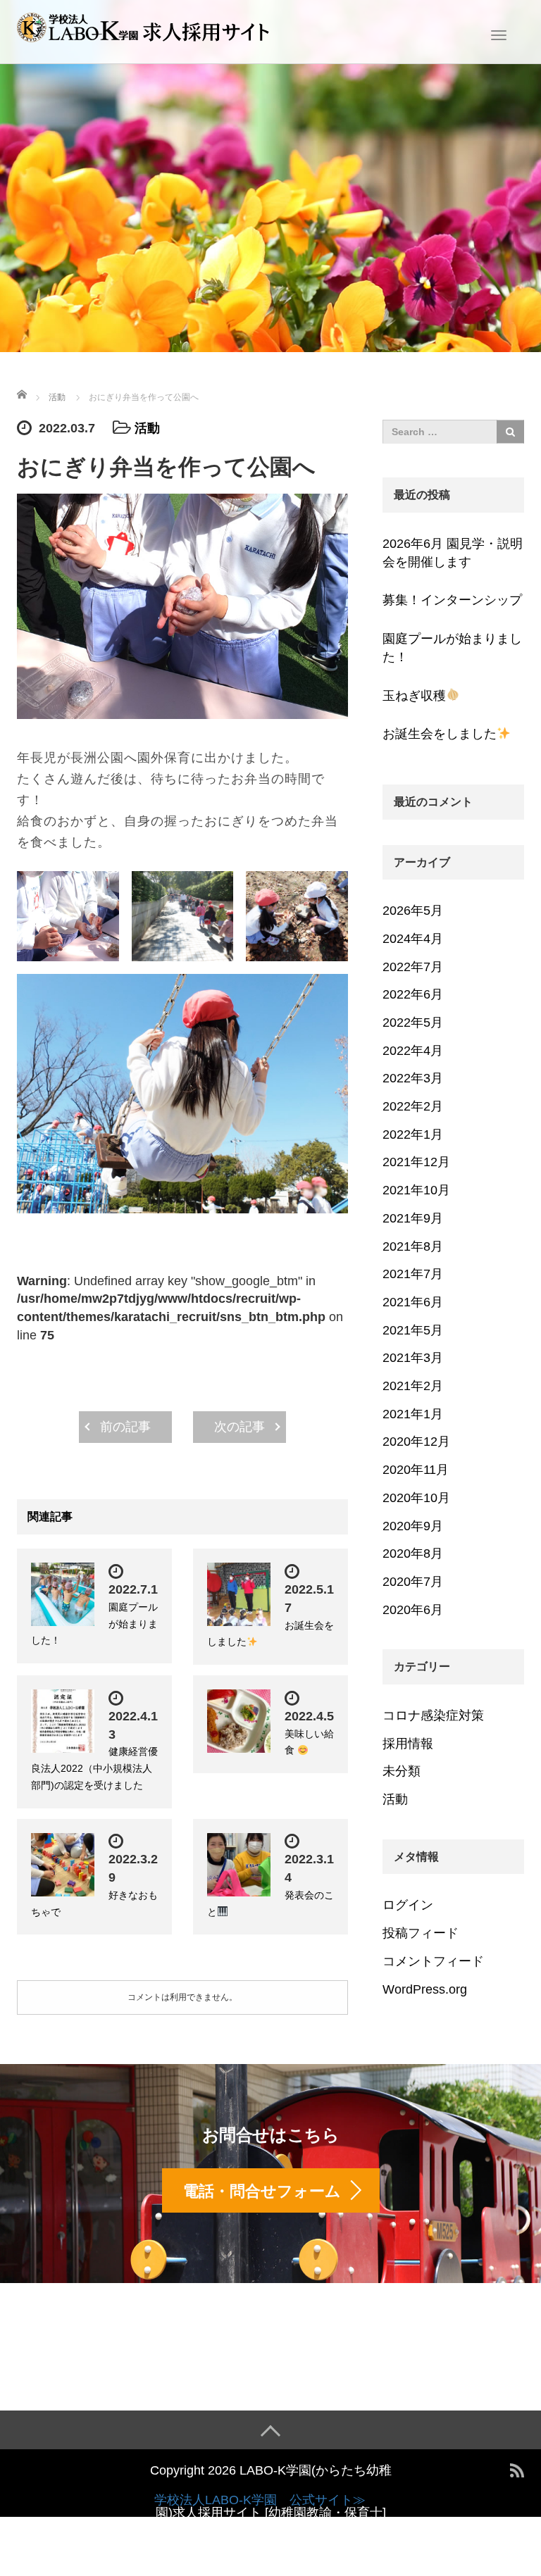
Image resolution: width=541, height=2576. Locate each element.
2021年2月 (413, 1386)
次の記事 (240, 1427)
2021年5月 (413, 1330)
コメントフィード (433, 1961)
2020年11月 (416, 1470)
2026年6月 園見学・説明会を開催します (453, 553)
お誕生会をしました (440, 734)
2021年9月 (413, 1218)
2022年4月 (413, 1051)
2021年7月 (413, 1274)
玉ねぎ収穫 (414, 696)
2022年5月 (413, 1023)
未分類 (402, 1771)
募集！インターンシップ (452, 600)
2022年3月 (413, 1078)
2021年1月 (413, 1414)
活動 (147, 428)
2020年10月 (416, 1498)
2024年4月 (413, 939)
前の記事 (125, 1427)
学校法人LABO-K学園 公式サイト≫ (260, 2500)
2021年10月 (416, 1190)
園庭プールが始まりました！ (452, 648)
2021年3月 (413, 1358)
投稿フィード (421, 1933)
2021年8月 (413, 1246)
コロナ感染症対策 (433, 1715)
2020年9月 (413, 1526)
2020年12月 (416, 1442)
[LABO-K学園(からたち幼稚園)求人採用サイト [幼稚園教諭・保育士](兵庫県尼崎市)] (143, 30)
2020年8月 (413, 1553)
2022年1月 (413, 1134)
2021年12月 (416, 1162)
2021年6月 (413, 1302)
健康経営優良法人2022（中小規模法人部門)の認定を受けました (94, 1768)
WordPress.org (425, 1989)
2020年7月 (413, 1582)
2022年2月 (413, 1106)
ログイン (408, 1905)
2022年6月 (413, 994)
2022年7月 (413, 967)
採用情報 (408, 1744)
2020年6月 (413, 1610)
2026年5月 (413, 911)
